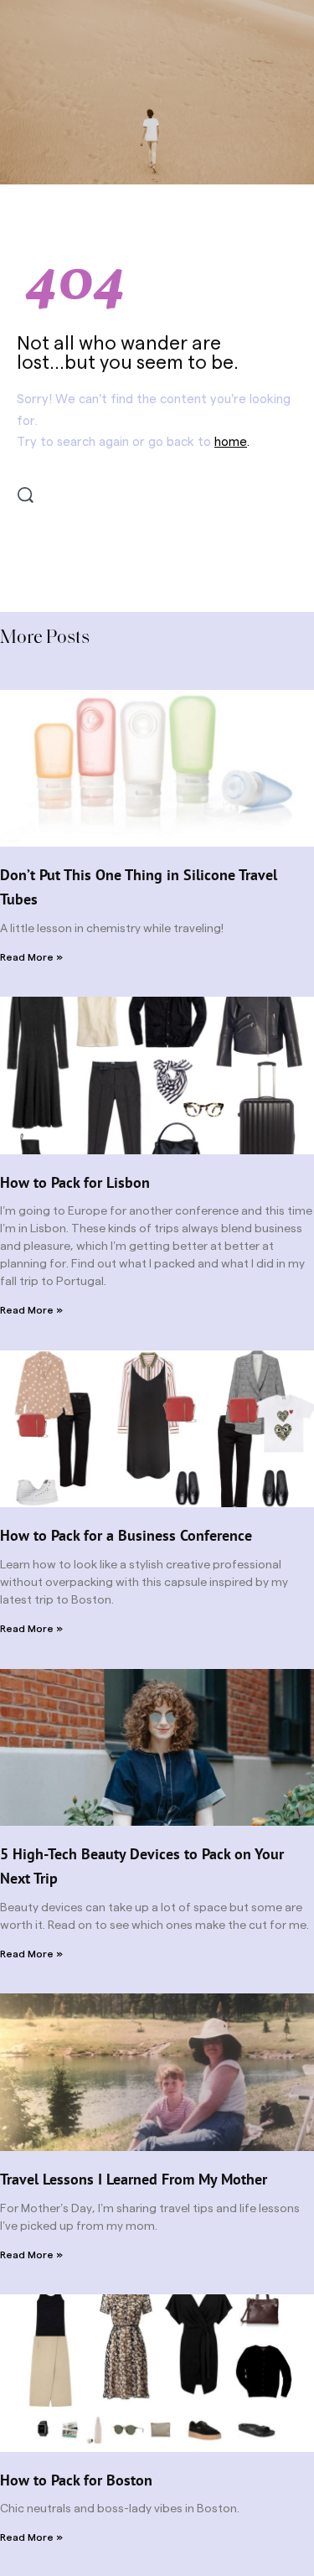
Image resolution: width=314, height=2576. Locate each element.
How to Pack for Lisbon (75, 1182)
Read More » (31, 957)
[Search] (26, 495)
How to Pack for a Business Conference (126, 1535)
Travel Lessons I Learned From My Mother (134, 2179)
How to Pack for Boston (76, 2480)
